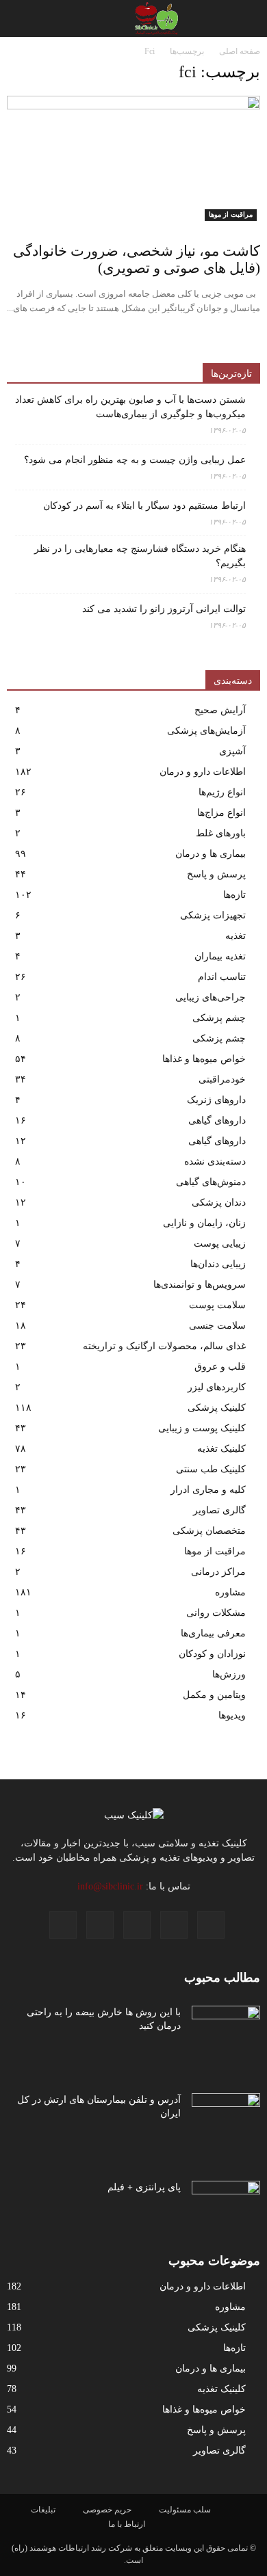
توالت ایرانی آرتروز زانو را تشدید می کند (164, 609)
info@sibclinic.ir (110, 1886)
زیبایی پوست (220, 1244)
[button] (19, 18)
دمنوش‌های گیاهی (211, 1182)
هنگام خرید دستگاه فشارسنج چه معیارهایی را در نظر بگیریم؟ (140, 556)
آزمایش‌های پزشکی (206, 731)
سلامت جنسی (217, 1326)
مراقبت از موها (231, 214)
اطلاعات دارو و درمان (203, 772)
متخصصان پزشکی (209, 1531)
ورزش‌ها (229, 1674)
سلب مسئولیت (185, 2510)
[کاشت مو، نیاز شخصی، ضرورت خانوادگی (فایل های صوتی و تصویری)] (133, 158)
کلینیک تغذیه (221, 1449)
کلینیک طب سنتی (211, 1469)
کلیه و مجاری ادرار (208, 1490)
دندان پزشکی (219, 1203)
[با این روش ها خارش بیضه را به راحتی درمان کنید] (226, 2030)
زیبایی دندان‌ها (218, 1264)
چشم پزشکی (219, 1018)
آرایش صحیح (220, 710)
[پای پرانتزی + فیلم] (226, 2205)
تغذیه (236, 936)
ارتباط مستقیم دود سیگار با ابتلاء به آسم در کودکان (144, 506)
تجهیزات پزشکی (213, 915)
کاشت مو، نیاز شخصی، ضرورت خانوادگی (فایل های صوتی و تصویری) (137, 260)
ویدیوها (232, 1715)
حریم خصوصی (107, 2510)
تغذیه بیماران (220, 956)
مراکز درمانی (218, 1572)
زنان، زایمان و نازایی (204, 1223)
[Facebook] (211, 1925)
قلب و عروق (220, 1367)
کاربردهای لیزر (217, 1387)
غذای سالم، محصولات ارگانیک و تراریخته (164, 1346)
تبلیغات (43, 2510)
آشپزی (232, 751)
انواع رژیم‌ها (222, 792)
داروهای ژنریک (216, 1100)
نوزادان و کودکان (212, 1654)
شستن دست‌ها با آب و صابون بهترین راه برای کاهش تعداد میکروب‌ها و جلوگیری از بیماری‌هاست (130, 407)
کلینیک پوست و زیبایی (202, 1428)
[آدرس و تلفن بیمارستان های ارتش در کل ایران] (226, 2117)
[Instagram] (137, 1925)
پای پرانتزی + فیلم (144, 2187)
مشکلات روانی (216, 1613)
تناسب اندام (222, 977)
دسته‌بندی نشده (215, 1161)
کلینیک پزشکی (217, 1408)
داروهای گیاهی (217, 1120)
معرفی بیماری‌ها (213, 1633)
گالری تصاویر (219, 1510)
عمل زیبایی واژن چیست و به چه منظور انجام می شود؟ (135, 460)
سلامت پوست (217, 1305)
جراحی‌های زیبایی (211, 997)
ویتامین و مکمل (214, 1695)
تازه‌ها (234, 895)
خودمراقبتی (222, 1079)
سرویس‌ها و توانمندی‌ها (200, 1285)
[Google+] (174, 1925)
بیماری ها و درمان (211, 854)
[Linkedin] (100, 1925)
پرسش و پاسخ (216, 874)
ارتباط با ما (127, 2524)
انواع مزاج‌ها (221, 813)
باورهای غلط (221, 833)
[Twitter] (63, 1925)
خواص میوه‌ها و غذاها (204, 1059)
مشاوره (230, 1592)
